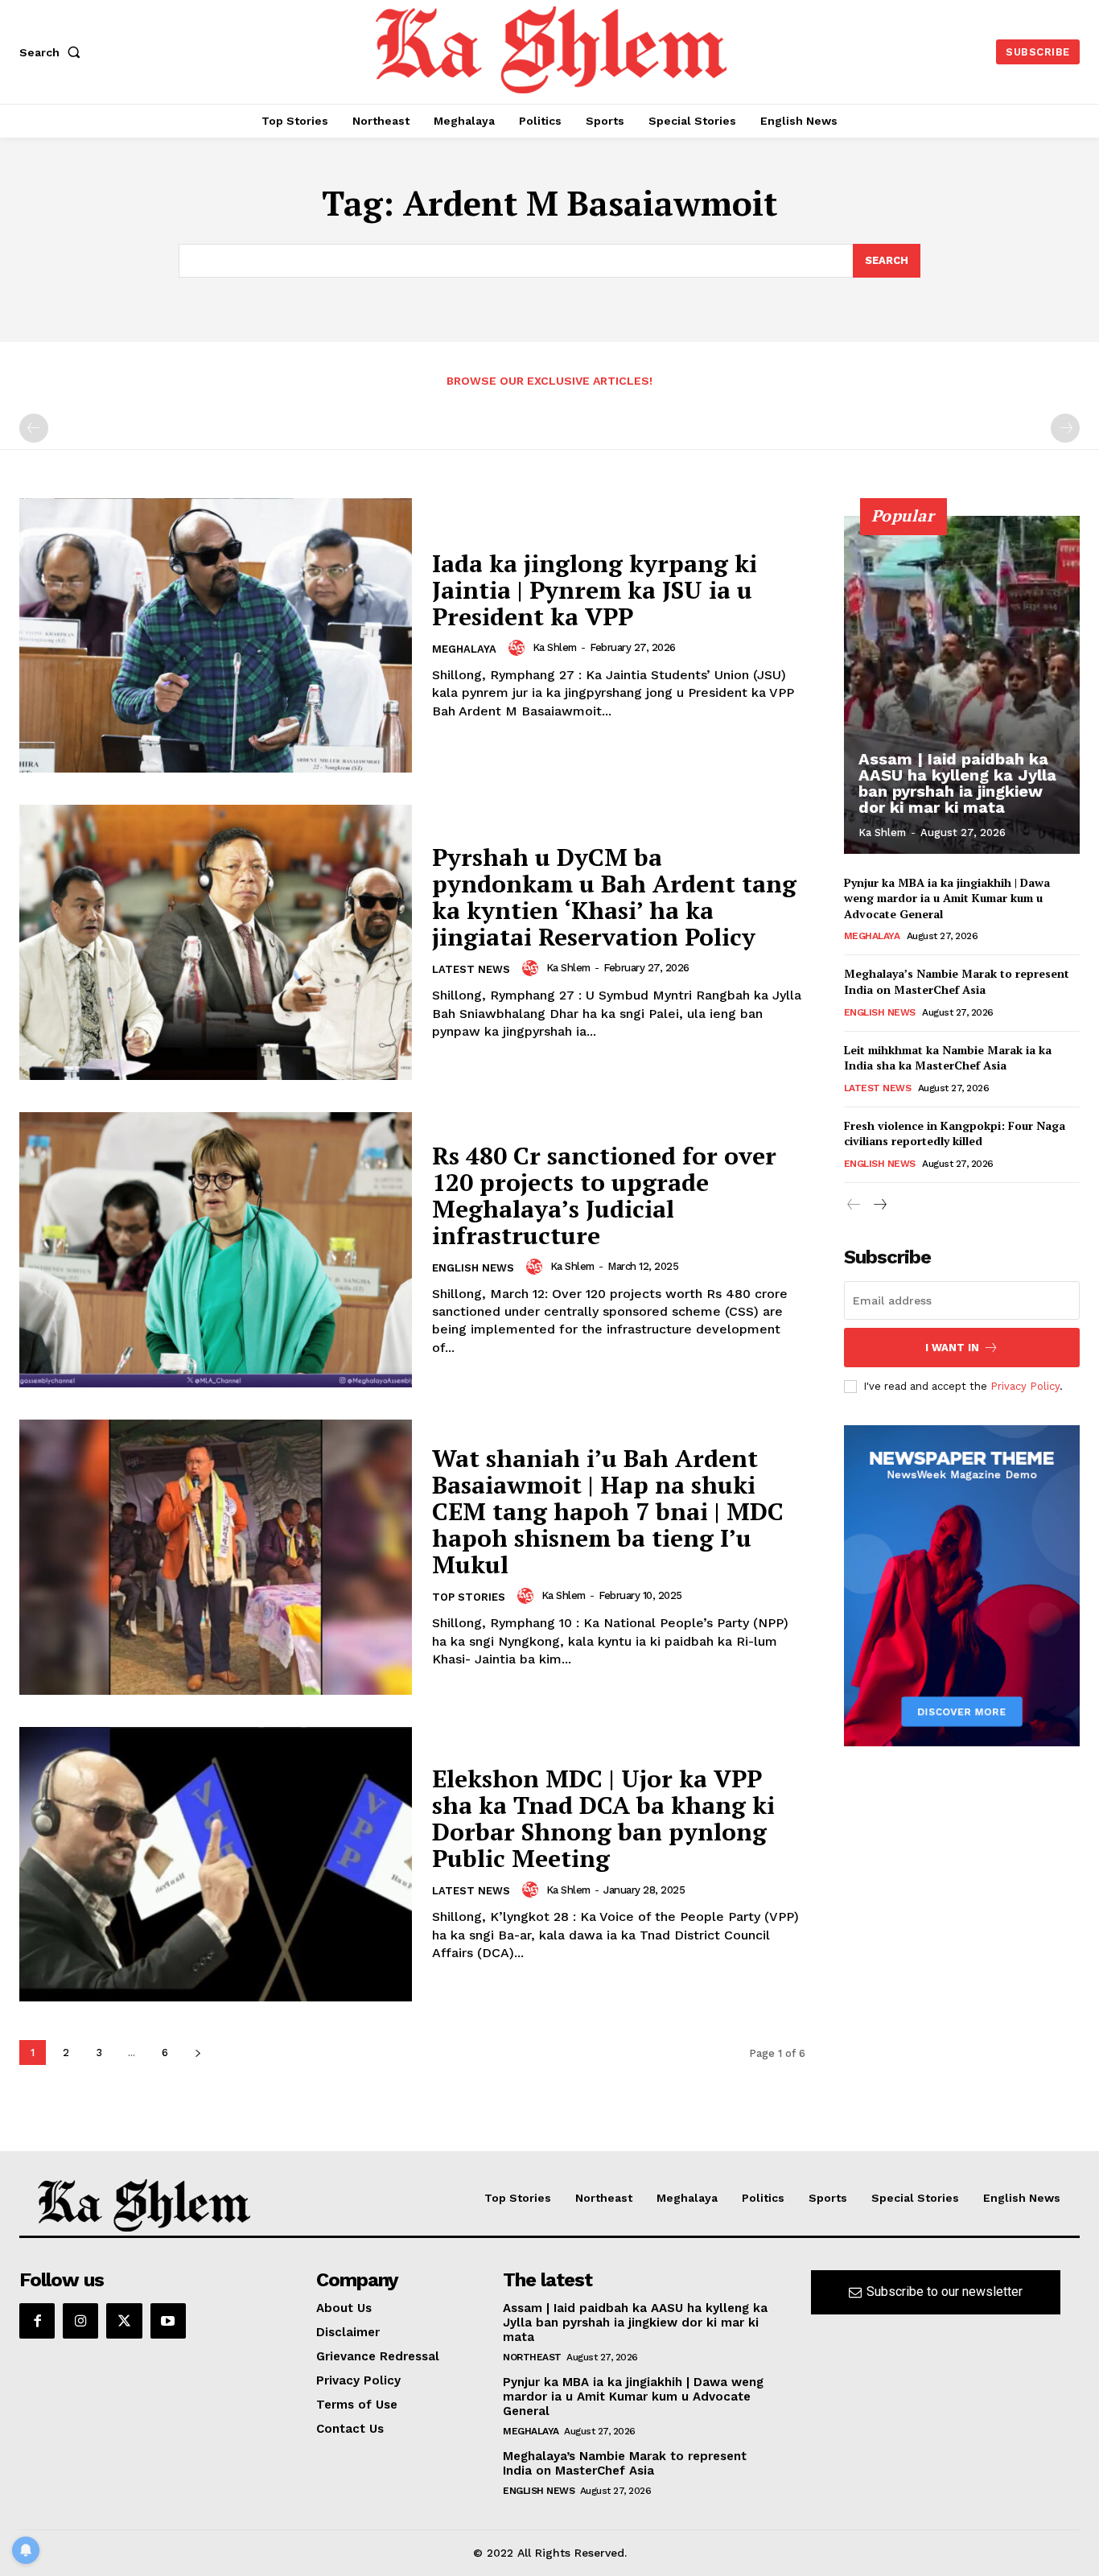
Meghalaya (464, 649)
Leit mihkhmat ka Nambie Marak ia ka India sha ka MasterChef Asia (948, 1058)
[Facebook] (37, 2321)
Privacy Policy (1025, 1386)
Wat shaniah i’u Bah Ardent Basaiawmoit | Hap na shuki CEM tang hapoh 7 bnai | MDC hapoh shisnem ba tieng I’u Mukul (608, 1511)
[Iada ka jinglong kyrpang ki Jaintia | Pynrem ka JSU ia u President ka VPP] (216, 636)
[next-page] (198, 2053)
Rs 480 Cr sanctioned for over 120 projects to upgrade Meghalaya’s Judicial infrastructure (604, 1195)
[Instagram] (80, 2321)
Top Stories (469, 1597)
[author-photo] (519, 648)
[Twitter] (124, 2321)
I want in (952, 1348)
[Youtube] (168, 2321)
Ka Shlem (555, 647)
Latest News (471, 969)
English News (473, 1268)
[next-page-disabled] (1065, 428)
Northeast (532, 2357)
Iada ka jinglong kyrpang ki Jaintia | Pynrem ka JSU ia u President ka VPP (595, 590)
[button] (53, 52)
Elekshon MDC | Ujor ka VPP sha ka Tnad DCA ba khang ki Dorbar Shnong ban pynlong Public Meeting (603, 1818)
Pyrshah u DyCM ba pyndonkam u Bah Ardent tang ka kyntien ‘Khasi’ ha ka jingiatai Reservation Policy (614, 897)
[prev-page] (34, 428)
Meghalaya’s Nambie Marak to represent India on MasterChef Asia (957, 981)
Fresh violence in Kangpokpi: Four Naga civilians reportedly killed (955, 1133)
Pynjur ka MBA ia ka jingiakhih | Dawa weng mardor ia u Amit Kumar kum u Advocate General (947, 898)
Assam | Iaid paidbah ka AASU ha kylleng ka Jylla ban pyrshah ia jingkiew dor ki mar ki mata (957, 783)
